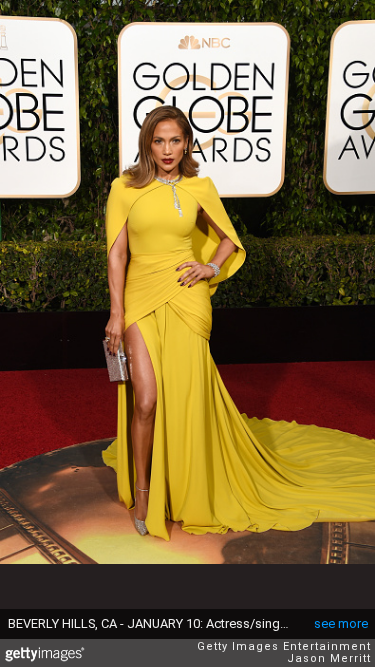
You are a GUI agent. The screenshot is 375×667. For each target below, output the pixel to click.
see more (341, 623)
